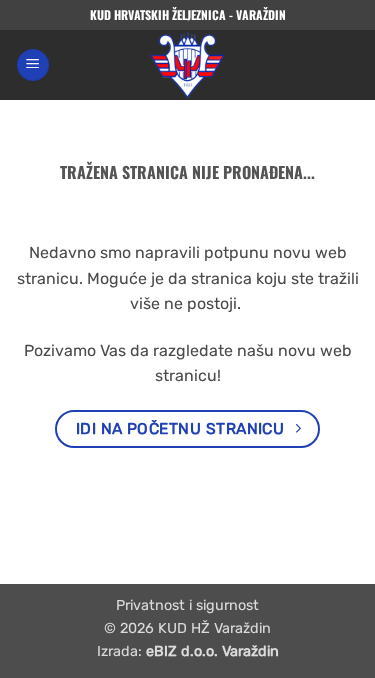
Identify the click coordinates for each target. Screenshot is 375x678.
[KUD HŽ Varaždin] (188, 65)
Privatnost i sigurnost (187, 605)
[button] (33, 65)
